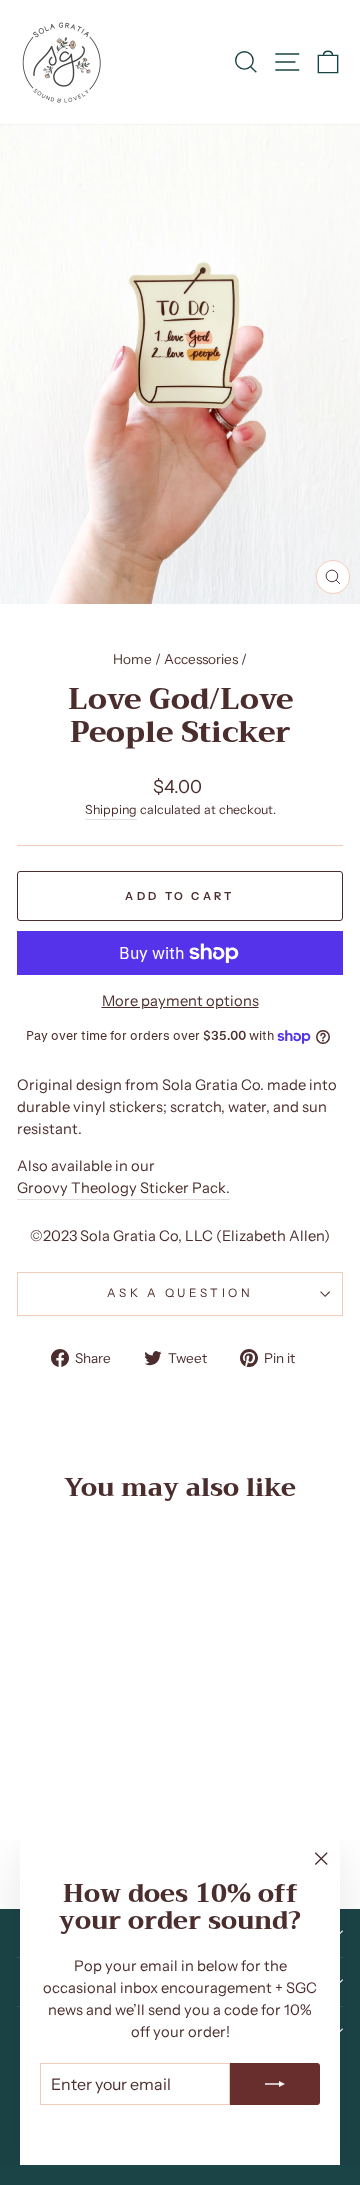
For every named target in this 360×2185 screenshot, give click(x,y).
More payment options (180, 1001)
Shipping (111, 809)
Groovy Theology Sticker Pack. (123, 1188)
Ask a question (180, 1293)
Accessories (201, 659)
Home (132, 659)
